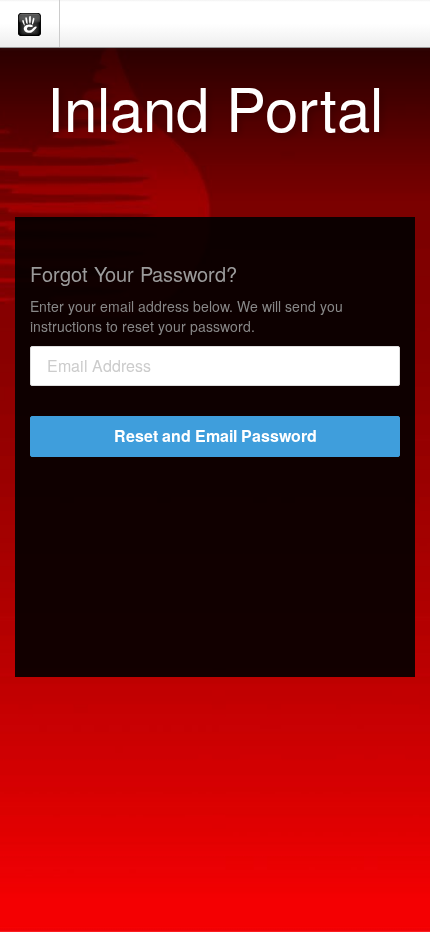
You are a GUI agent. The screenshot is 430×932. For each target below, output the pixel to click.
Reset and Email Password (215, 435)
